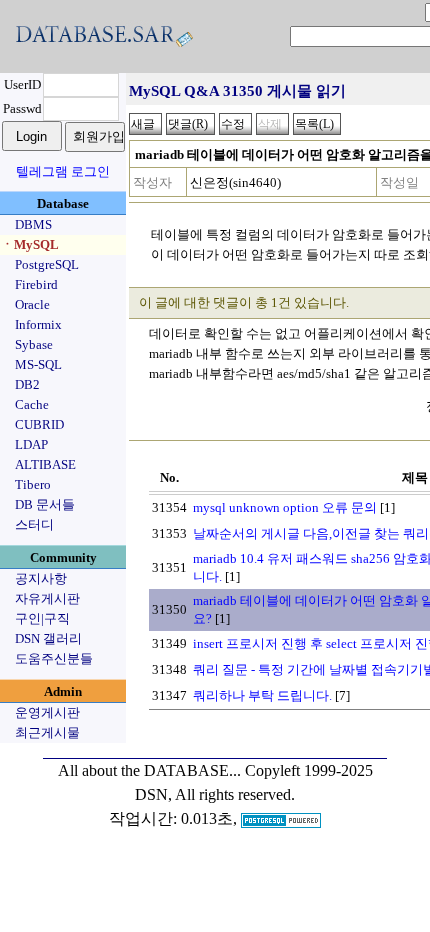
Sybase (34, 344)
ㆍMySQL (30, 244)
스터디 (34, 524)
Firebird (36, 284)
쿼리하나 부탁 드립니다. (262, 695)
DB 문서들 (45, 504)
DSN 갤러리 (48, 638)
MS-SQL (38, 364)
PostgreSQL (47, 264)
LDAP (31, 444)
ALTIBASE (45, 464)
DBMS (33, 224)
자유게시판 (47, 598)
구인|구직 (42, 618)
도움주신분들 (54, 658)
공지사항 (41, 578)
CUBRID (39, 424)
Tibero (33, 484)
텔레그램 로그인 (63, 171)
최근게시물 (47, 732)
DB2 (27, 384)
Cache (32, 404)
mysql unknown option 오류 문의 (285, 507)
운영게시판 (47, 712)
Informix (38, 324)
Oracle (32, 304)
